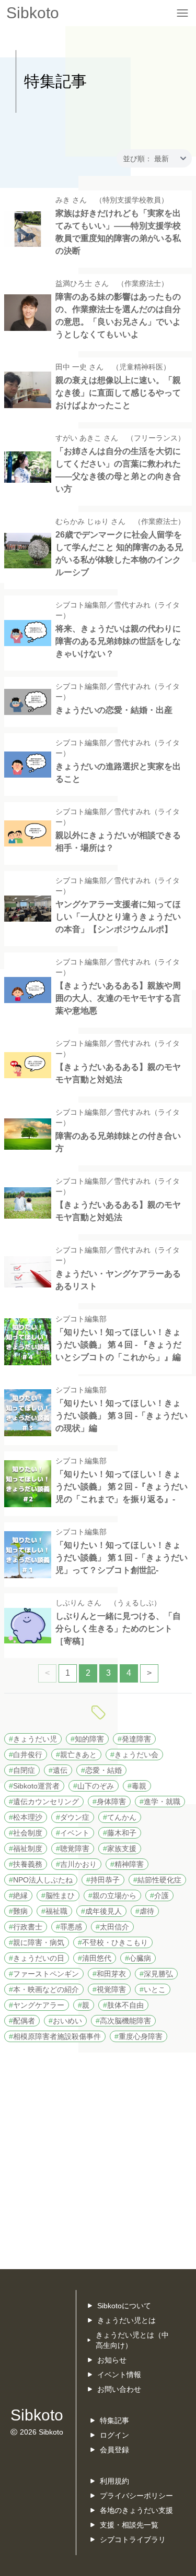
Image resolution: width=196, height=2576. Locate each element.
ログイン (114, 2435)
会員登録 (114, 2450)
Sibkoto (33, 13)
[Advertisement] (98, 2161)
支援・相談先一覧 (129, 2525)
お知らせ (112, 2360)
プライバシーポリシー (136, 2496)
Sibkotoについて (124, 2306)
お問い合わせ (119, 2389)
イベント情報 (119, 2375)
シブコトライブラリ (133, 2539)
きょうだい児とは (126, 2320)
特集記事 (114, 2420)
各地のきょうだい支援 (136, 2510)
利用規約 (114, 2481)
